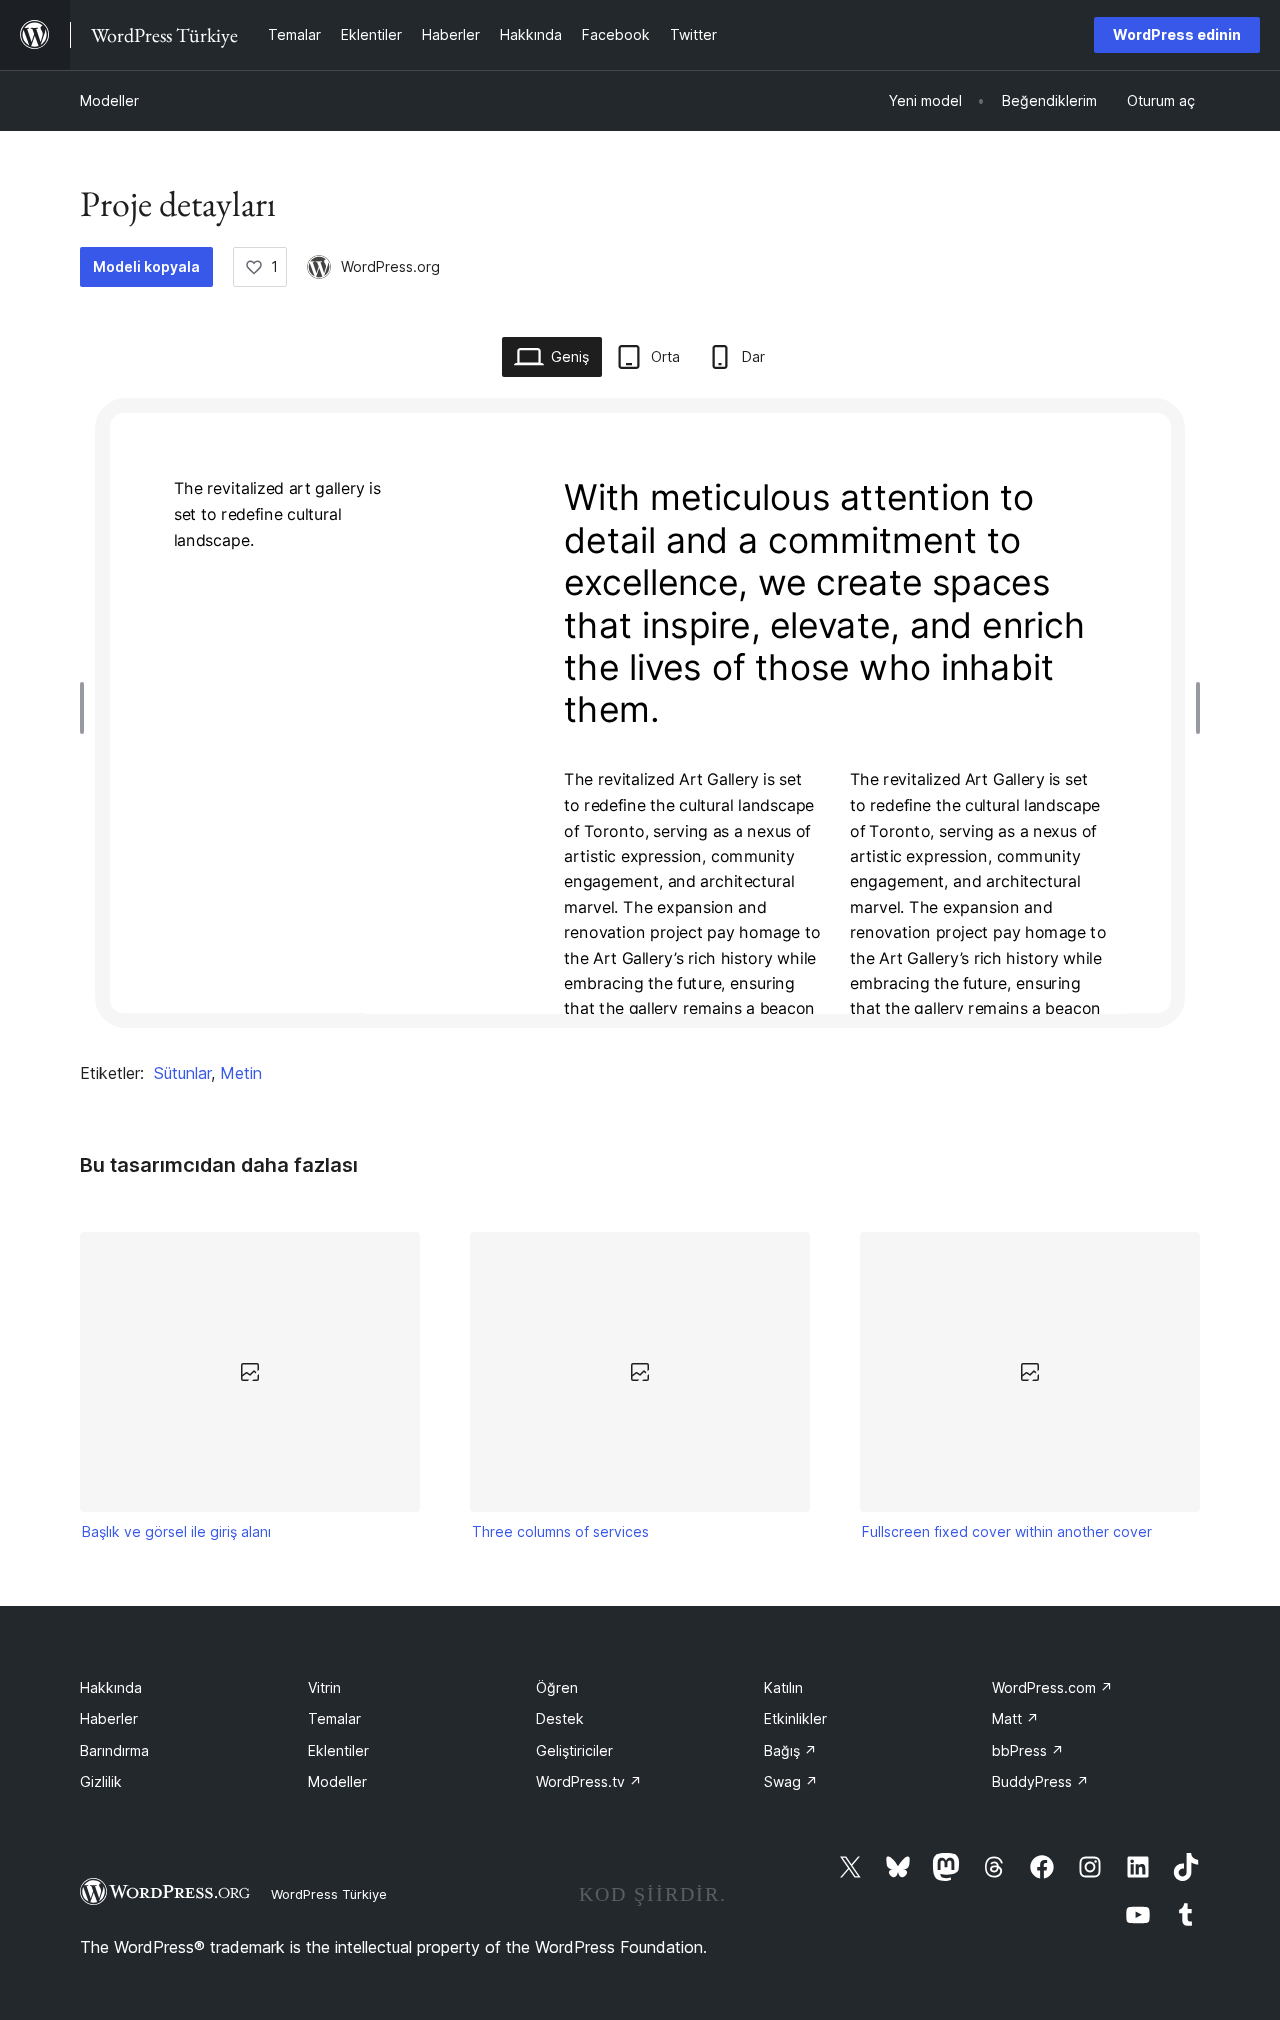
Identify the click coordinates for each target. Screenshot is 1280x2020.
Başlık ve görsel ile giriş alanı (176, 1531)
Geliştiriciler (574, 1750)
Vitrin (324, 1687)
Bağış (790, 1750)
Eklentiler (338, 1750)
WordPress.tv (589, 1781)
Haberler (109, 1718)
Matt (1015, 1718)
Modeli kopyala (146, 266)
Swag (791, 1781)
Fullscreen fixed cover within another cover (1007, 1531)
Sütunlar (182, 1073)
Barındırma (114, 1750)
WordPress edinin (1177, 34)
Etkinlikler (795, 1718)
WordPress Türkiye (329, 1894)
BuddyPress (1040, 1781)
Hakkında (111, 1687)
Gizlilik (101, 1781)
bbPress (1028, 1750)
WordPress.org (390, 266)
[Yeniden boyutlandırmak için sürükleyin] (87, 708)
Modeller (109, 100)
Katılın (783, 1687)
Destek (560, 1718)
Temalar (334, 1718)
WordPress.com (1052, 1687)
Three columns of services (560, 1531)
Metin (241, 1073)
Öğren (557, 1687)
